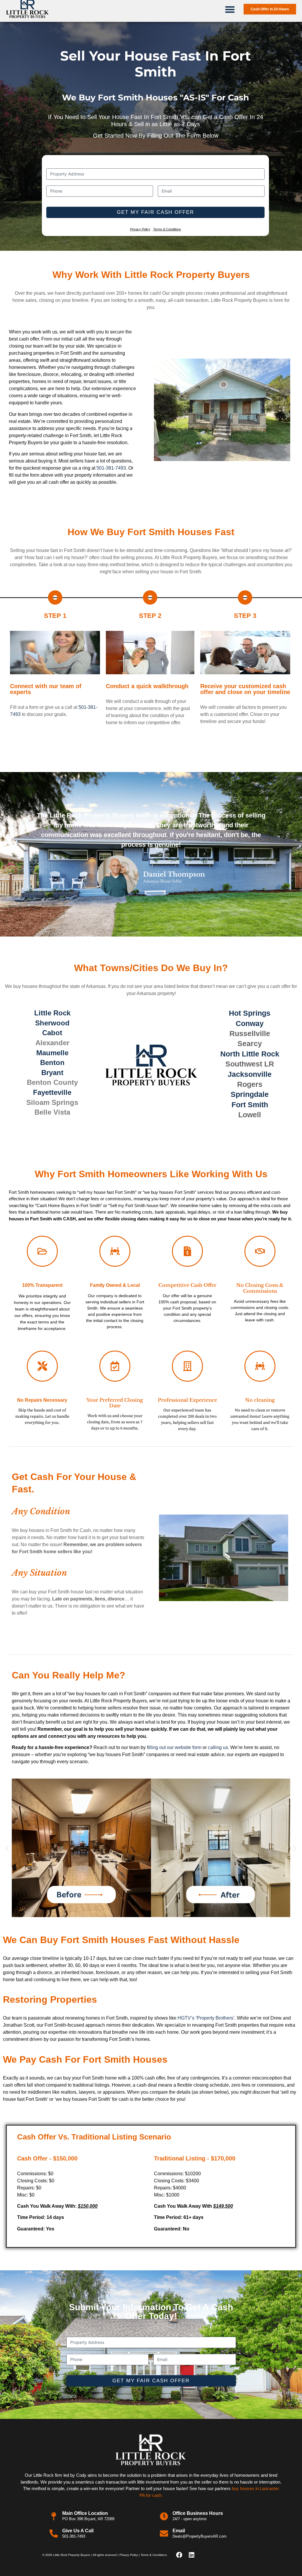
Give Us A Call (78, 2531)
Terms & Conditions (167, 229)
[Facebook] (179, 2555)
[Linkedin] (191, 2555)
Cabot (52, 1033)
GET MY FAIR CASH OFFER (155, 212)
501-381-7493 (111, 468)
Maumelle (52, 1053)
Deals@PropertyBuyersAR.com (200, 2536)
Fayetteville (52, 1092)
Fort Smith (250, 1105)
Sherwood (52, 1023)
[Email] (164, 2533)
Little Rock (52, 1013)
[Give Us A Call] (54, 2533)
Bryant (52, 1073)
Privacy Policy (140, 229)
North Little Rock (250, 1054)
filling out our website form (174, 1747)
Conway (250, 1023)
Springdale (250, 1094)
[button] (230, 9)
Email (179, 2531)
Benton (52, 1063)
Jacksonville (250, 1074)
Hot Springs (250, 1013)
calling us (218, 1747)
